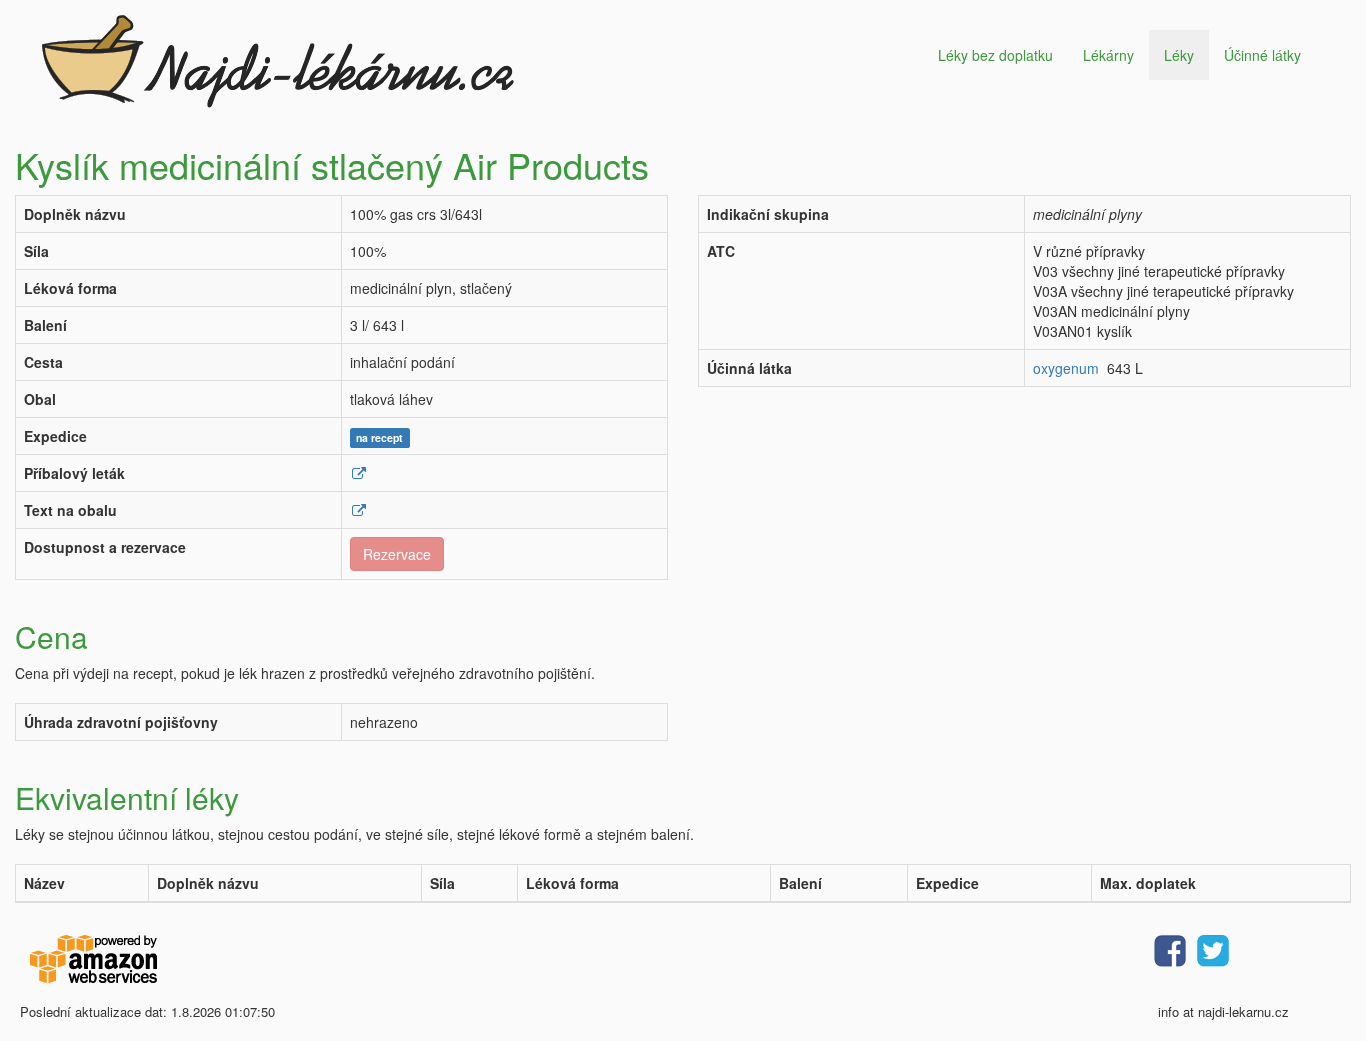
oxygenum (1066, 368)
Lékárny (1108, 55)
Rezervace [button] (397, 554)
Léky (1179, 55)
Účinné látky (1262, 55)
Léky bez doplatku (995, 55)
